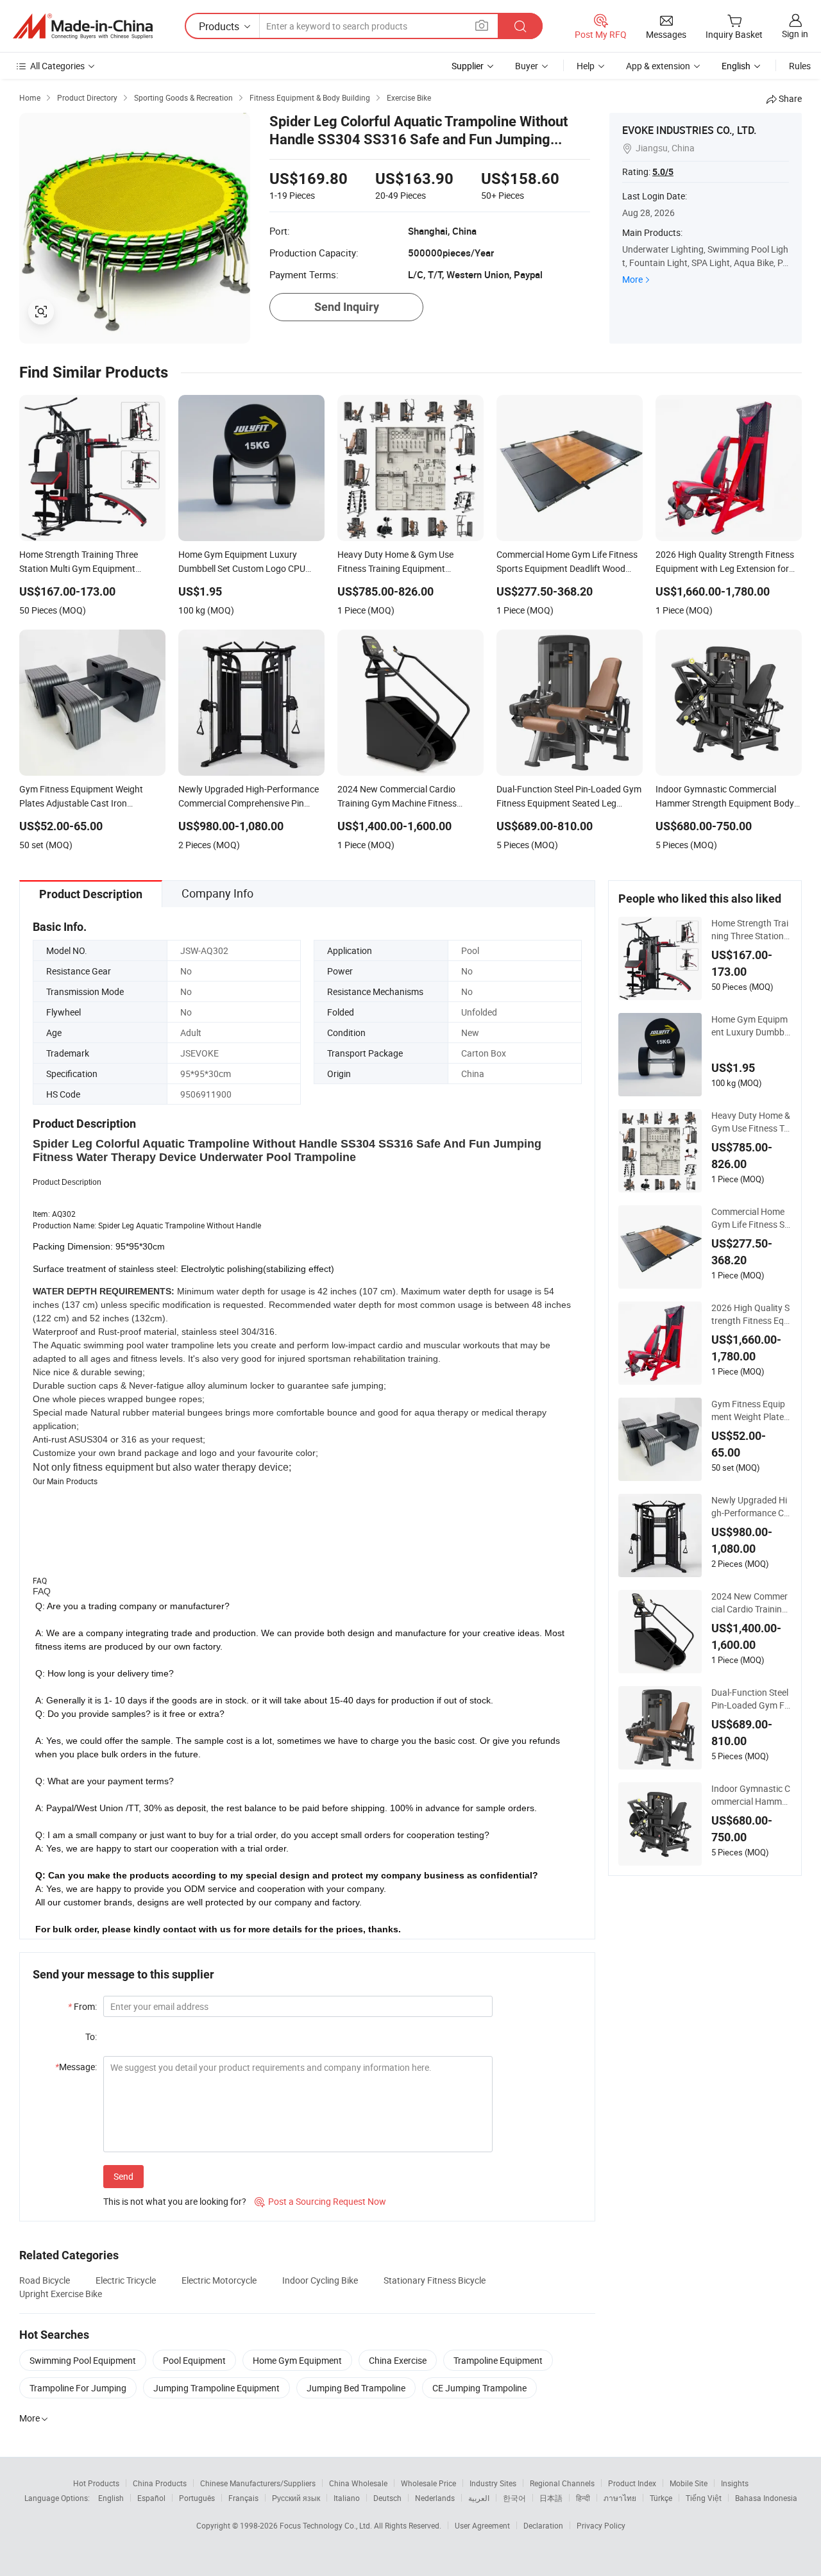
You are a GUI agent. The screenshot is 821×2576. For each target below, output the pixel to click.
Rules (800, 66)
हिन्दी (583, 2498)
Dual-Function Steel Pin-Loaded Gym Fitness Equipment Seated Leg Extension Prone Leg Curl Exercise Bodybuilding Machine (751, 1699)
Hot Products (96, 2483)
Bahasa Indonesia (766, 2498)
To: (91, 2037)
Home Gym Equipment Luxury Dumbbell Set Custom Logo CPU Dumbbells (751, 1026)
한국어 (514, 2498)
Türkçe (661, 2498)
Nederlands (435, 2498)
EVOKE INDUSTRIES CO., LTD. (689, 130)
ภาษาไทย (620, 2498)
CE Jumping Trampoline (479, 2388)
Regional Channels (562, 2483)
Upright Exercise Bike (61, 2294)
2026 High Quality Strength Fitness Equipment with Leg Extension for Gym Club (751, 1314)
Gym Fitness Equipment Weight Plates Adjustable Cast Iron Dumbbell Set (750, 1410)
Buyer (527, 66)
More (632, 279)
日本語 (551, 2498)
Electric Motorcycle (219, 2280)
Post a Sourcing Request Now (320, 2201)
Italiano (347, 2498)
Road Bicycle (45, 2280)
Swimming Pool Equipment (83, 2360)
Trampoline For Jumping (78, 2388)
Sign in (795, 34)
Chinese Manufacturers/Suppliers (258, 2483)
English (111, 2498)
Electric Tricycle (126, 2280)
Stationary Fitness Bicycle (435, 2280)
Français (243, 2498)
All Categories (57, 66)
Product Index (632, 2483)
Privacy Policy (601, 2525)
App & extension (658, 66)
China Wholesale (358, 2483)
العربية (479, 2498)
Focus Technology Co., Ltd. (327, 2525)
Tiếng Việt (704, 2498)
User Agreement (482, 2525)
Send (123, 2176)
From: (82, 2006)
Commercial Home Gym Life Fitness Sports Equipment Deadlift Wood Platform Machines (750, 1218)
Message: (76, 2067)
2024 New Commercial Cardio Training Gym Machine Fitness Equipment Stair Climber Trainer (749, 1603)
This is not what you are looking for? (175, 2201)
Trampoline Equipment (498, 2360)
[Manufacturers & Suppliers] (83, 26)
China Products (160, 2483)
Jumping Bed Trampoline (356, 2388)
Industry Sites (493, 2483)
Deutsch (387, 2498)
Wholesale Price (428, 2483)
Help (586, 66)
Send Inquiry (347, 307)
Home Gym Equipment (297, 2360)
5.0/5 (663, 172)
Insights (735, 2483)
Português (197, 2498)
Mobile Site (689, 2483)
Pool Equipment (194, 2360)
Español (151, 2498)
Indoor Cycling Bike (320, 2280)
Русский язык (296, 2498)
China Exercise (398, 2360)
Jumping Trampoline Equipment (216, 2388)
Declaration (543, 2525)
